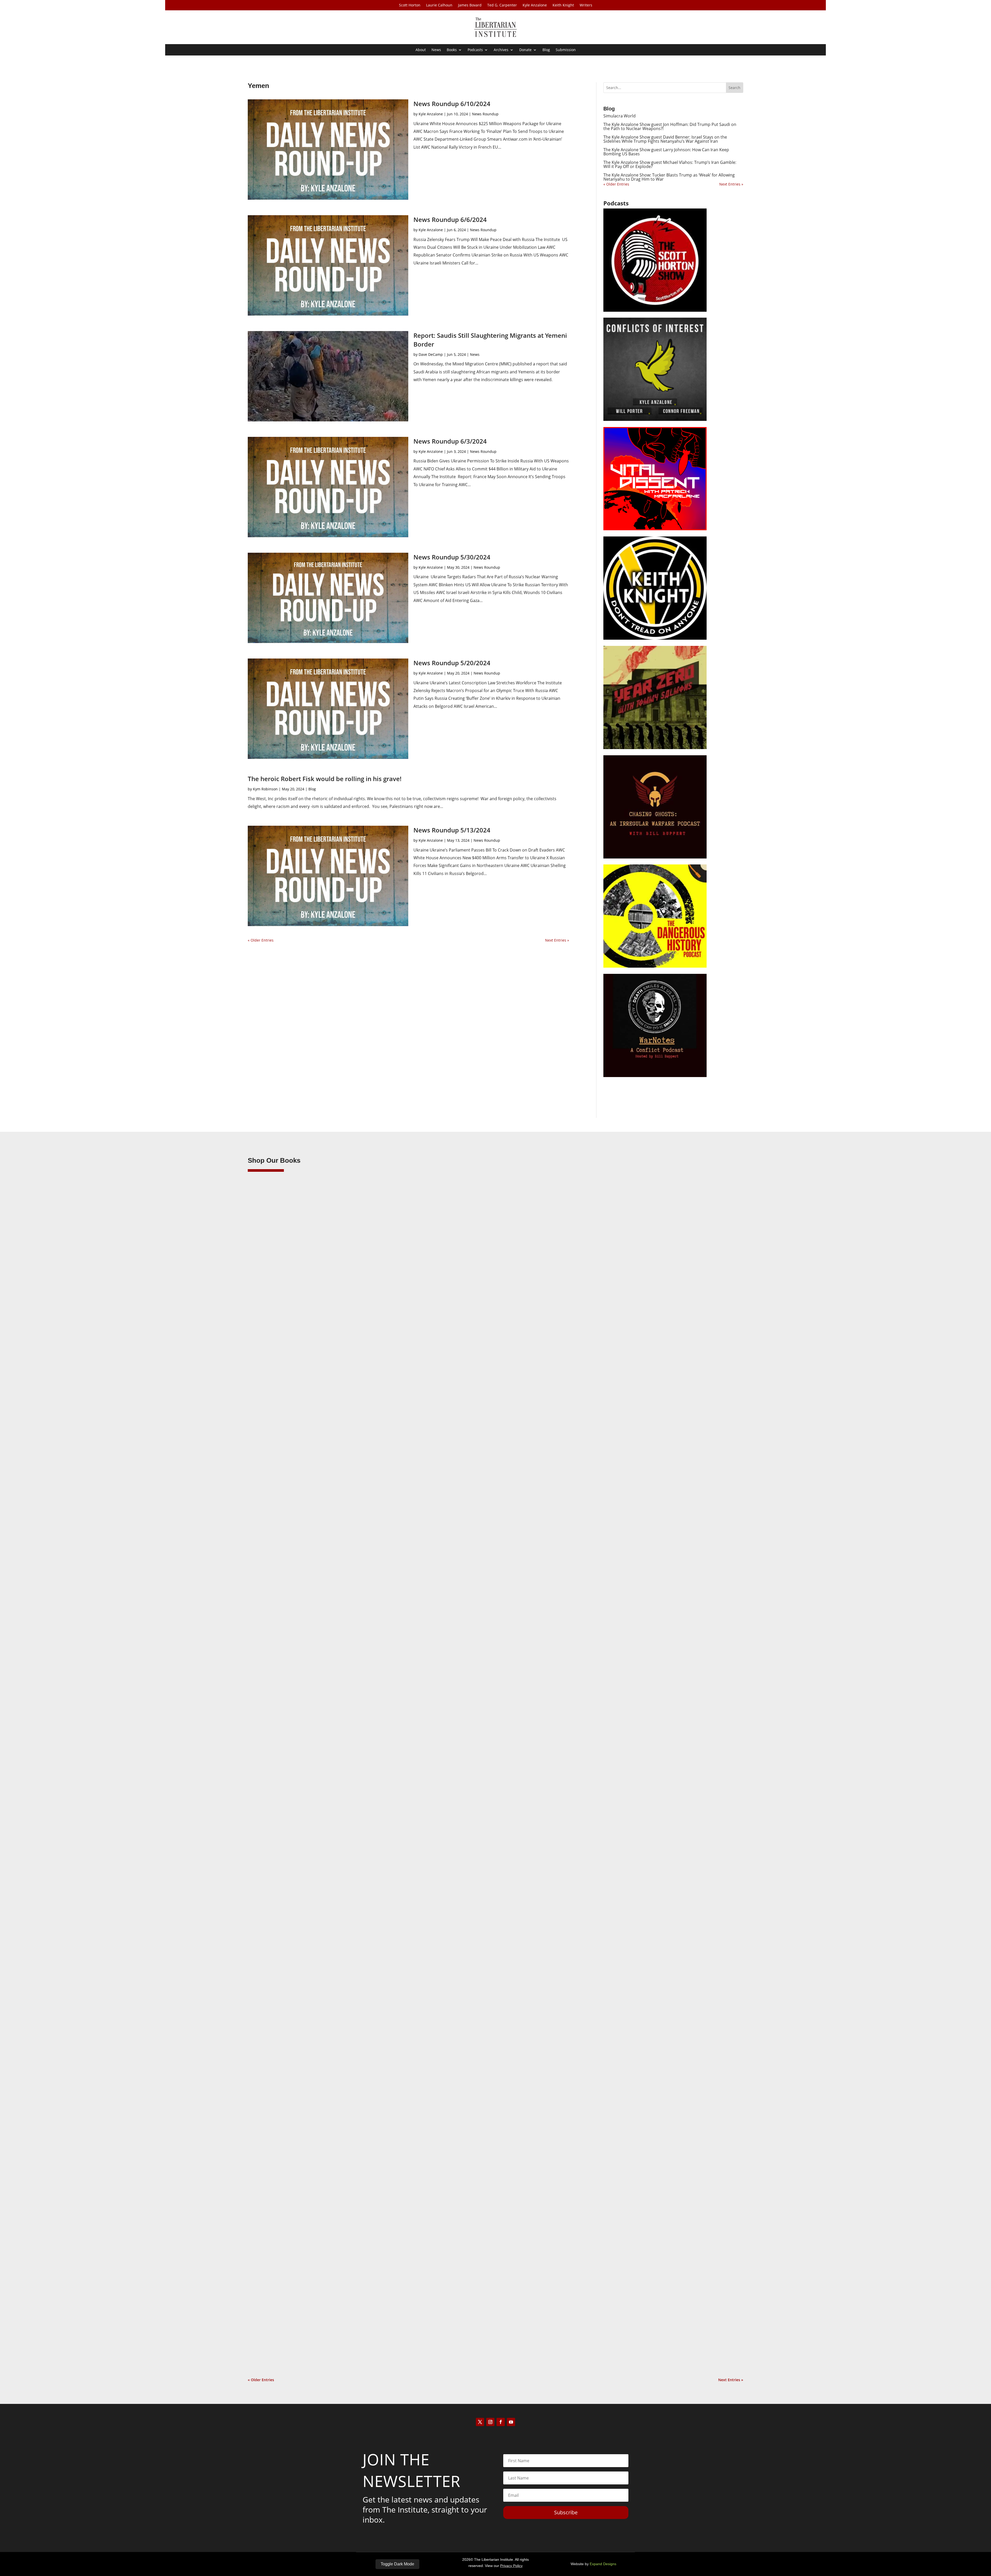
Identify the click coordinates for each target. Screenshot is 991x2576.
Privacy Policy (511, 2566)
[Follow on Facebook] (501, 2422)
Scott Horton (410, 5)
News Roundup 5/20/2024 (452, 663)
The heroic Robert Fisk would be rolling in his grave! (325, 779)
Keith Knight (563, 5)
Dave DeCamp (431, 354)
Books (452, 50)
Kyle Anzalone (535, 5)
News (436, 50)
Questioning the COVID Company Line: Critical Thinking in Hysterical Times (336, 2340)
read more (264, 1619)
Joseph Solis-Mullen (275, 1972)
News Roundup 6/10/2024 (452, 104)
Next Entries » (557, 940)
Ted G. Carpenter (502, 5)
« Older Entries (261, 940)
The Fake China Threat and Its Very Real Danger (305, 1964)
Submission (566, 50)
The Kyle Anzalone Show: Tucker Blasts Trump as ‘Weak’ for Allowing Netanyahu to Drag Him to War (669, 177)
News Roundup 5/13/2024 (452, 830)
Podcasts (475, 50)
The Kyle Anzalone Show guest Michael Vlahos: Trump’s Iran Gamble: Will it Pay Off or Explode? (670, 164)
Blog (546, 50)
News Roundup (485, 114)
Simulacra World (620, 116)
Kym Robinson (265, 789)
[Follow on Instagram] (490, 2422)
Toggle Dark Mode (397, 2564)
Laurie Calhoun (439, 5)
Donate (525, 50)
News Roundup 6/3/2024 (450, 441)
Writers (586, 5)
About (421, 50)
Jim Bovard (267, 1596)
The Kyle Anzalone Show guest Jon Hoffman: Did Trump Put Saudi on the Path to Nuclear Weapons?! (670, 126)
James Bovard (470, 5)
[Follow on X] (480, 2422)
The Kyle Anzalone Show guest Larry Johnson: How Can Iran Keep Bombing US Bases (666, 152)
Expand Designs (603, 2564)
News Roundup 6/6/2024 (450, 219)
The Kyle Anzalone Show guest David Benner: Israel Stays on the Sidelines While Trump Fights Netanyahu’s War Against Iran (665, 139)
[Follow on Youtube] (511, 2422)
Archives (501, 50)
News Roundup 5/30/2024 (452, 557)
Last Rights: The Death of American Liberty (300, 1587)
